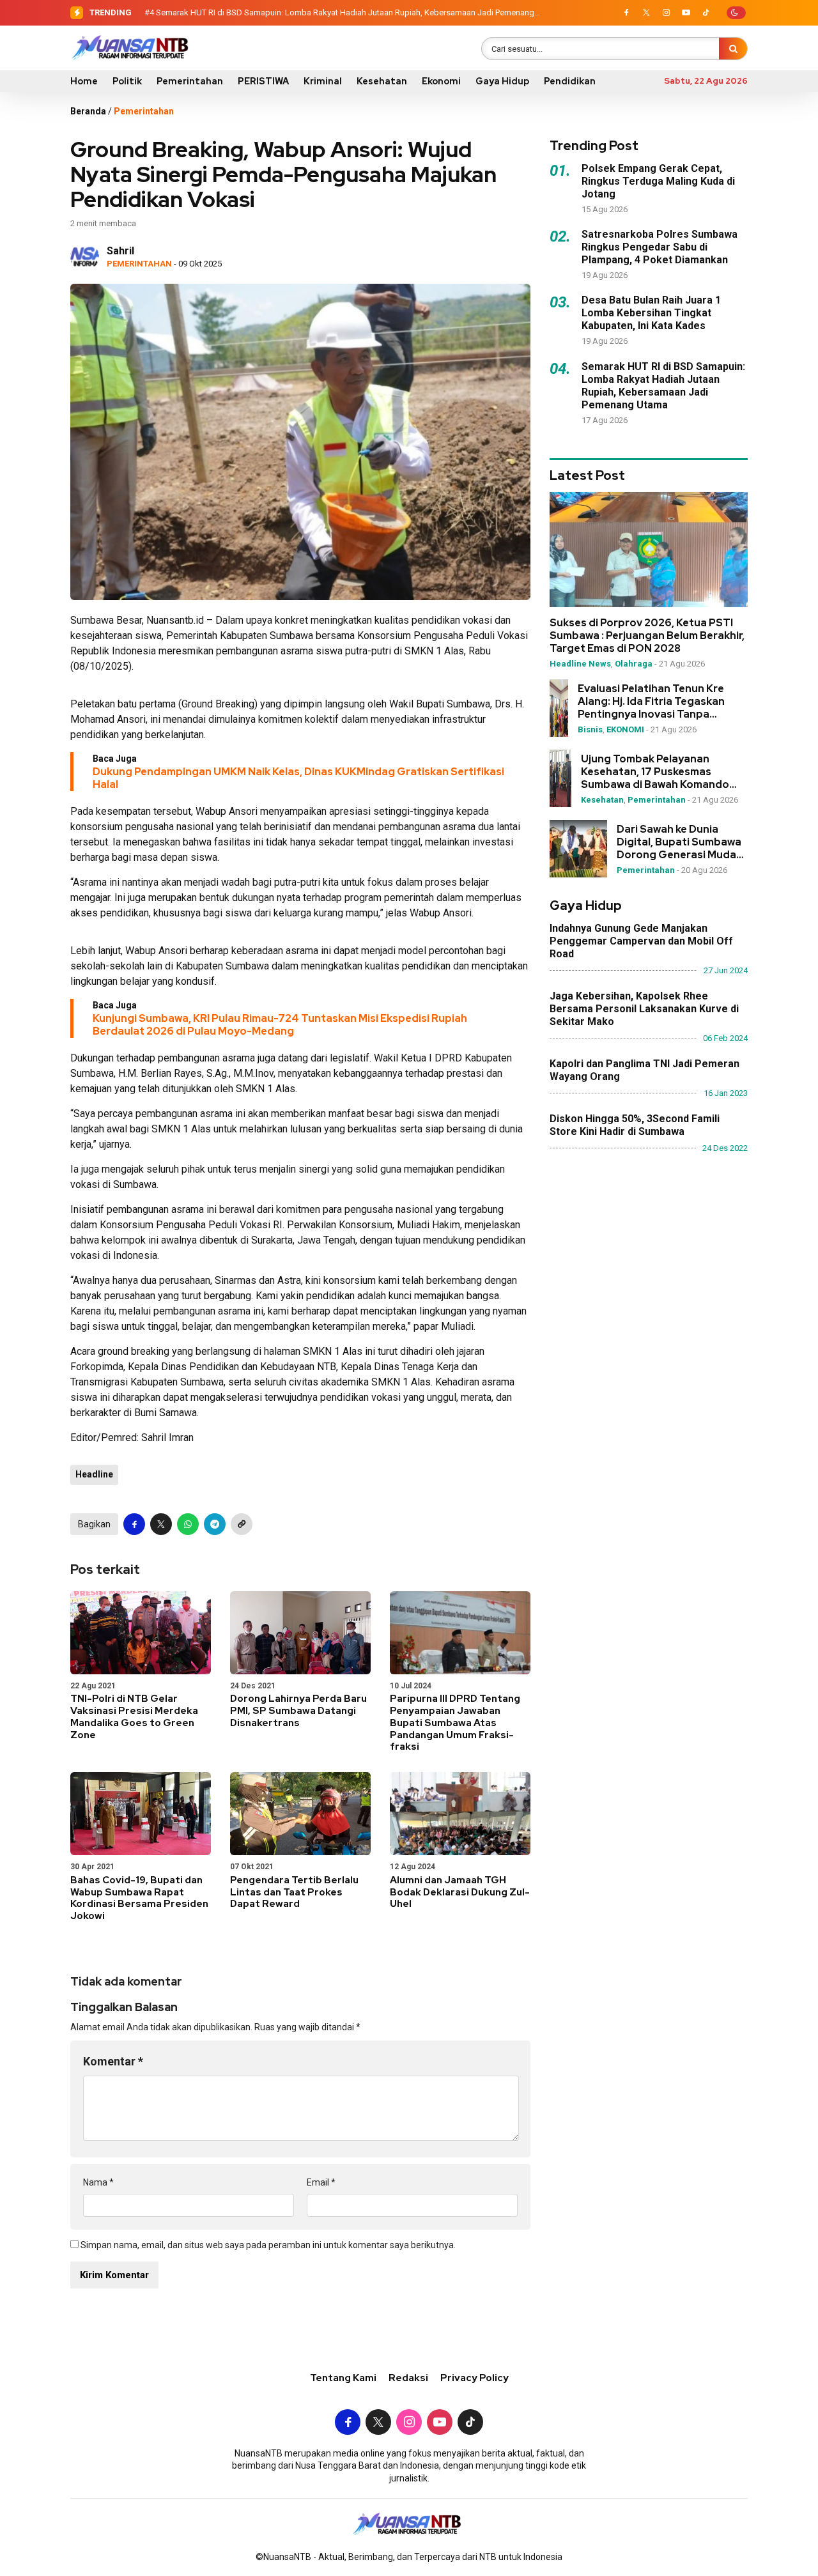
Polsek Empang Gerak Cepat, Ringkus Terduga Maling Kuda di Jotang (658, 181)
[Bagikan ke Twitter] (161, 1524)
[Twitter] (646, 13)
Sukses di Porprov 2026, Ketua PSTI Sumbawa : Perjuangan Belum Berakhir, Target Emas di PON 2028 (647, 636)
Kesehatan (382, 81)
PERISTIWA (263, 81)
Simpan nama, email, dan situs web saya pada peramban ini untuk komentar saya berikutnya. (268, 2245)
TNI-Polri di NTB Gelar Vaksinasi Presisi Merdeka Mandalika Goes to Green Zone (134, 1716)
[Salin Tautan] (242, 1524)
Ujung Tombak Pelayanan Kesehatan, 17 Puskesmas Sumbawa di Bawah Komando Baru (655, 772)
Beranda (88, 111)
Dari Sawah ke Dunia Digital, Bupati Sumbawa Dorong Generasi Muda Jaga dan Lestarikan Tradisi (679, 842)
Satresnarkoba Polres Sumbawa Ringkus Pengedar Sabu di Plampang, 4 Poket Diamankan (660, 247)
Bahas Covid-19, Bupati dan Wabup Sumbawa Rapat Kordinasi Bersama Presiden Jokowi (139, 1898)
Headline (94, 1474)
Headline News (580, 664)
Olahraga (634, 664)
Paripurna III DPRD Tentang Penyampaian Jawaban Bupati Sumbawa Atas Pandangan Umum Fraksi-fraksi (455, 1723)
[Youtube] (686, 13)
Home (84, 81)
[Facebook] (626, 13)
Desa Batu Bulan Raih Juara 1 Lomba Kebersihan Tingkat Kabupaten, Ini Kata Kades (651, 313)
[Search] (733, 49)
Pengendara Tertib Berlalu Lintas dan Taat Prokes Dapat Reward (294, 1892)
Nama (98, 2182)
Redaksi (408, 2378)
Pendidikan (570, 81)
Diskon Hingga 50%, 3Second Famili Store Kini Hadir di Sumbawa (635, 1125)
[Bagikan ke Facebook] (134, 1524)
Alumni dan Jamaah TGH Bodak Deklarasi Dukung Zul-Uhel (460, 1892)
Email (321, 2182)
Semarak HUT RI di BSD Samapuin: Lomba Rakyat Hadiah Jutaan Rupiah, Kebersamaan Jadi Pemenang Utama (663, 386)
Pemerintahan (190, 81)
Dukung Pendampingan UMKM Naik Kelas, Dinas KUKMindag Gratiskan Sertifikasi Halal (298, 778)
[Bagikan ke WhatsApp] (188, 1524)
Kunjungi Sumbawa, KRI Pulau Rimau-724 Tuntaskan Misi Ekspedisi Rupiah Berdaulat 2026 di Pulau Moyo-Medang (280, 1025)
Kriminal (323, 81)
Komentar (113, 2061)
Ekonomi (441, 81)
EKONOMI (625, 729)
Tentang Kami (343, 2378)
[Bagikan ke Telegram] (215, 1524)
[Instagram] (666, 13)
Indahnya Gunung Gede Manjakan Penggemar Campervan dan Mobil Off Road (641, 941)
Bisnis (590, 729)
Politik (127, 81)
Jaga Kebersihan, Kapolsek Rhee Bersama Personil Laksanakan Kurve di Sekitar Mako (644, 1009)
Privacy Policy (475, 2378)
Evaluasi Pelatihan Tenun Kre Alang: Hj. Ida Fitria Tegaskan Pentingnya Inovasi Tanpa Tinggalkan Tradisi (651, 702)
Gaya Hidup (502, 81)
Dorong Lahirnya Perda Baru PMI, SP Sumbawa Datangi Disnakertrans (298, 1711)
